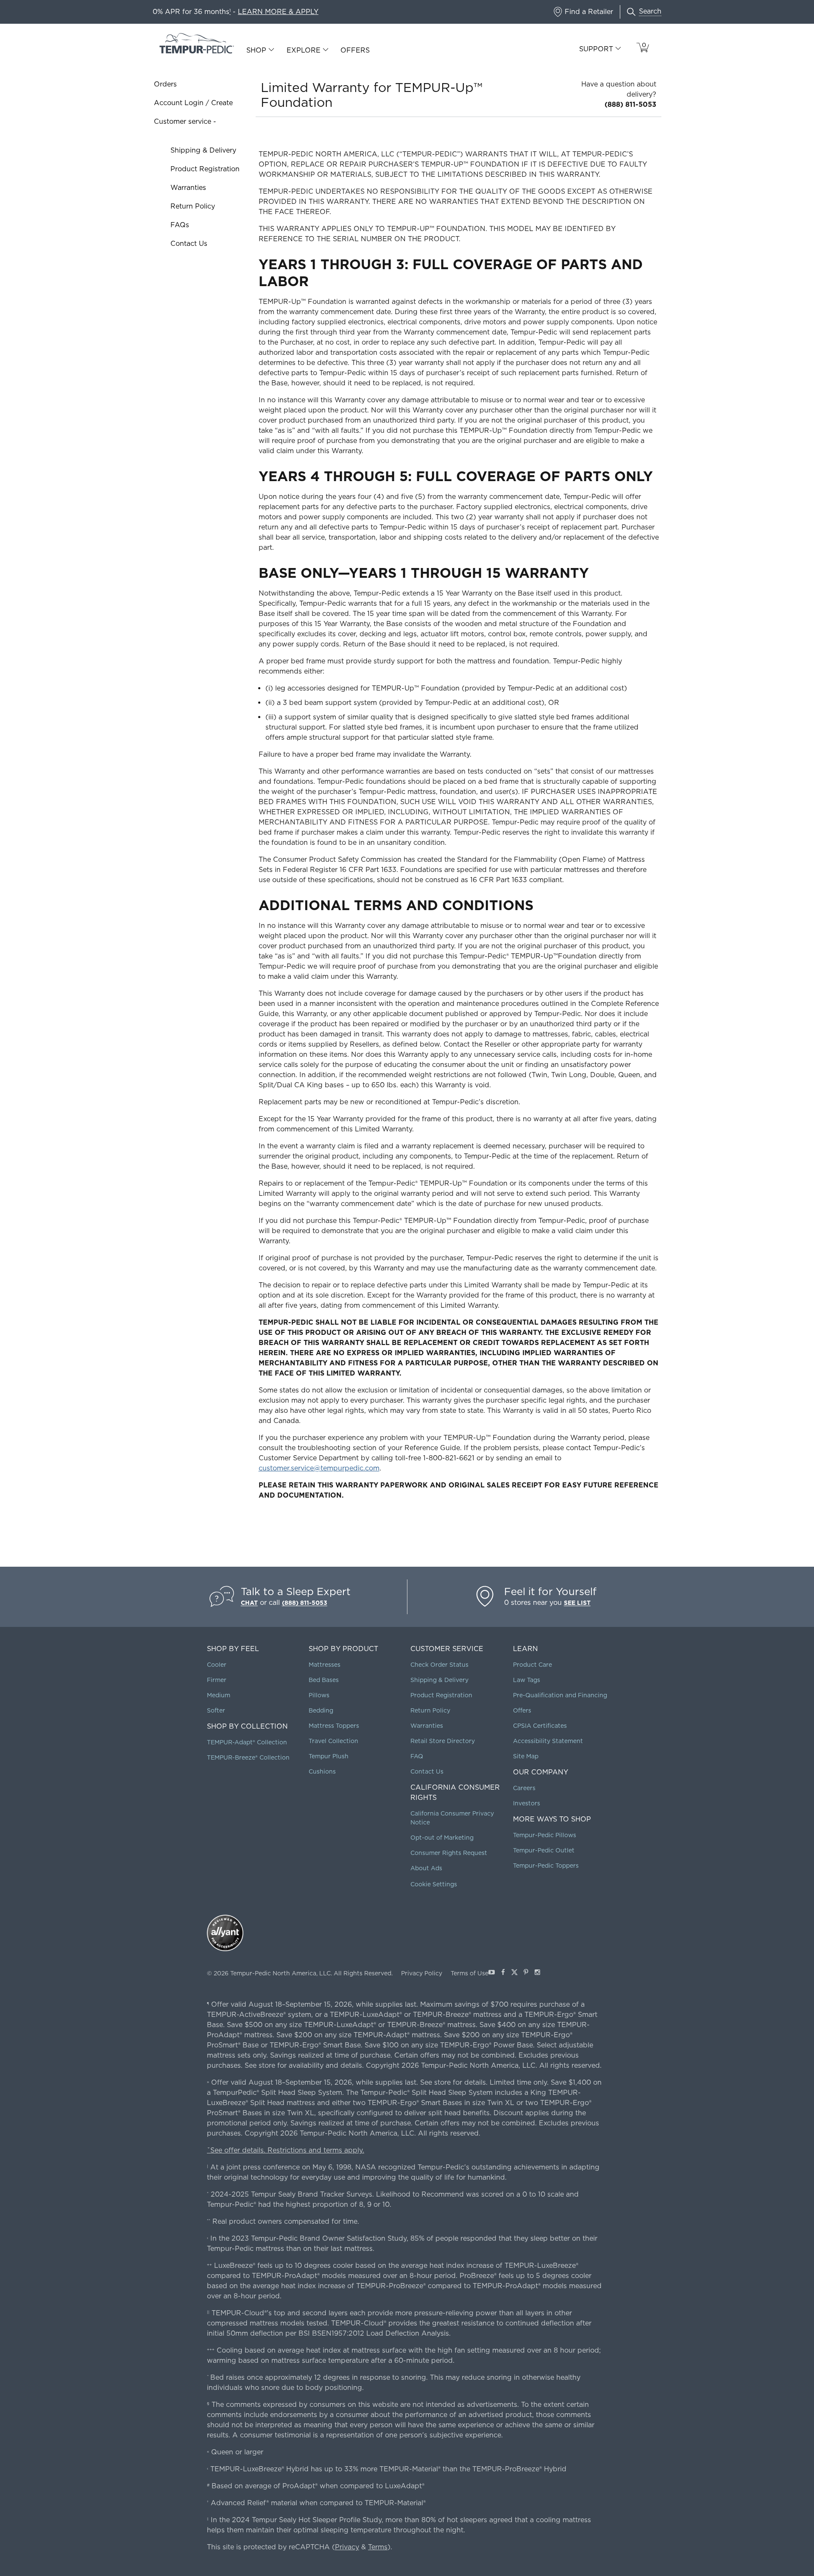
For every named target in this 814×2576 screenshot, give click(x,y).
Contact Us (189, 244)
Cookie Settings (434, 1884)
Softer (216, 1710)
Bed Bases (324, 1680)
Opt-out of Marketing (442, 1838)
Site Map (526, 1756)
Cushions (322, 1771)
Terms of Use (470, 1973)
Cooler (217, 1665)
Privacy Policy (422, 1973)
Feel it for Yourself (550, 1592)
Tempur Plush (329, 1756)
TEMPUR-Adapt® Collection (247, 1742)
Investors (527, 1803)
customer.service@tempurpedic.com (319, 1468)
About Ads (426, 1868)
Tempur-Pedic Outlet (544, 1850)
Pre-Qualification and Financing (560, 1695)
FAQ (417, 1756)
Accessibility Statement (548, 1741)
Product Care (532, 1665)
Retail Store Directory (443, 1741)
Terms (378, 2547)
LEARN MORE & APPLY (278, 12)
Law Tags (527, 1680)
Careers (524, 1788)
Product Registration (205, 169)
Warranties (188, 188)
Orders (165, 84)
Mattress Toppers (334, 1726)
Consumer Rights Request (449, 1853)
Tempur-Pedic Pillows (545, 1835)
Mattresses (325, 1665)
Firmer (217, 1680)
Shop (256, 50)
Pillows (319, 1695)
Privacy (347, 2547)
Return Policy (193, 206)
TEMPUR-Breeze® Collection (248, 1757)
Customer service (183, 121)
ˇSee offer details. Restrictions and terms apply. (286, 2150)
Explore (304, 50)
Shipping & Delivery (203, 150)
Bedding (321, 1710)
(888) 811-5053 (630, 104)
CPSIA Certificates (540, 1726)
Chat (249, 1603)
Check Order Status (439, 1665)
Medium (219, 1695)
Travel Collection (333, 1741)
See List (577, 1603)
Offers (355, 50)
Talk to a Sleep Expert (296, 1592)
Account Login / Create (193, 103)
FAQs (180, 225)
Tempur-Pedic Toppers (546, 1866)
